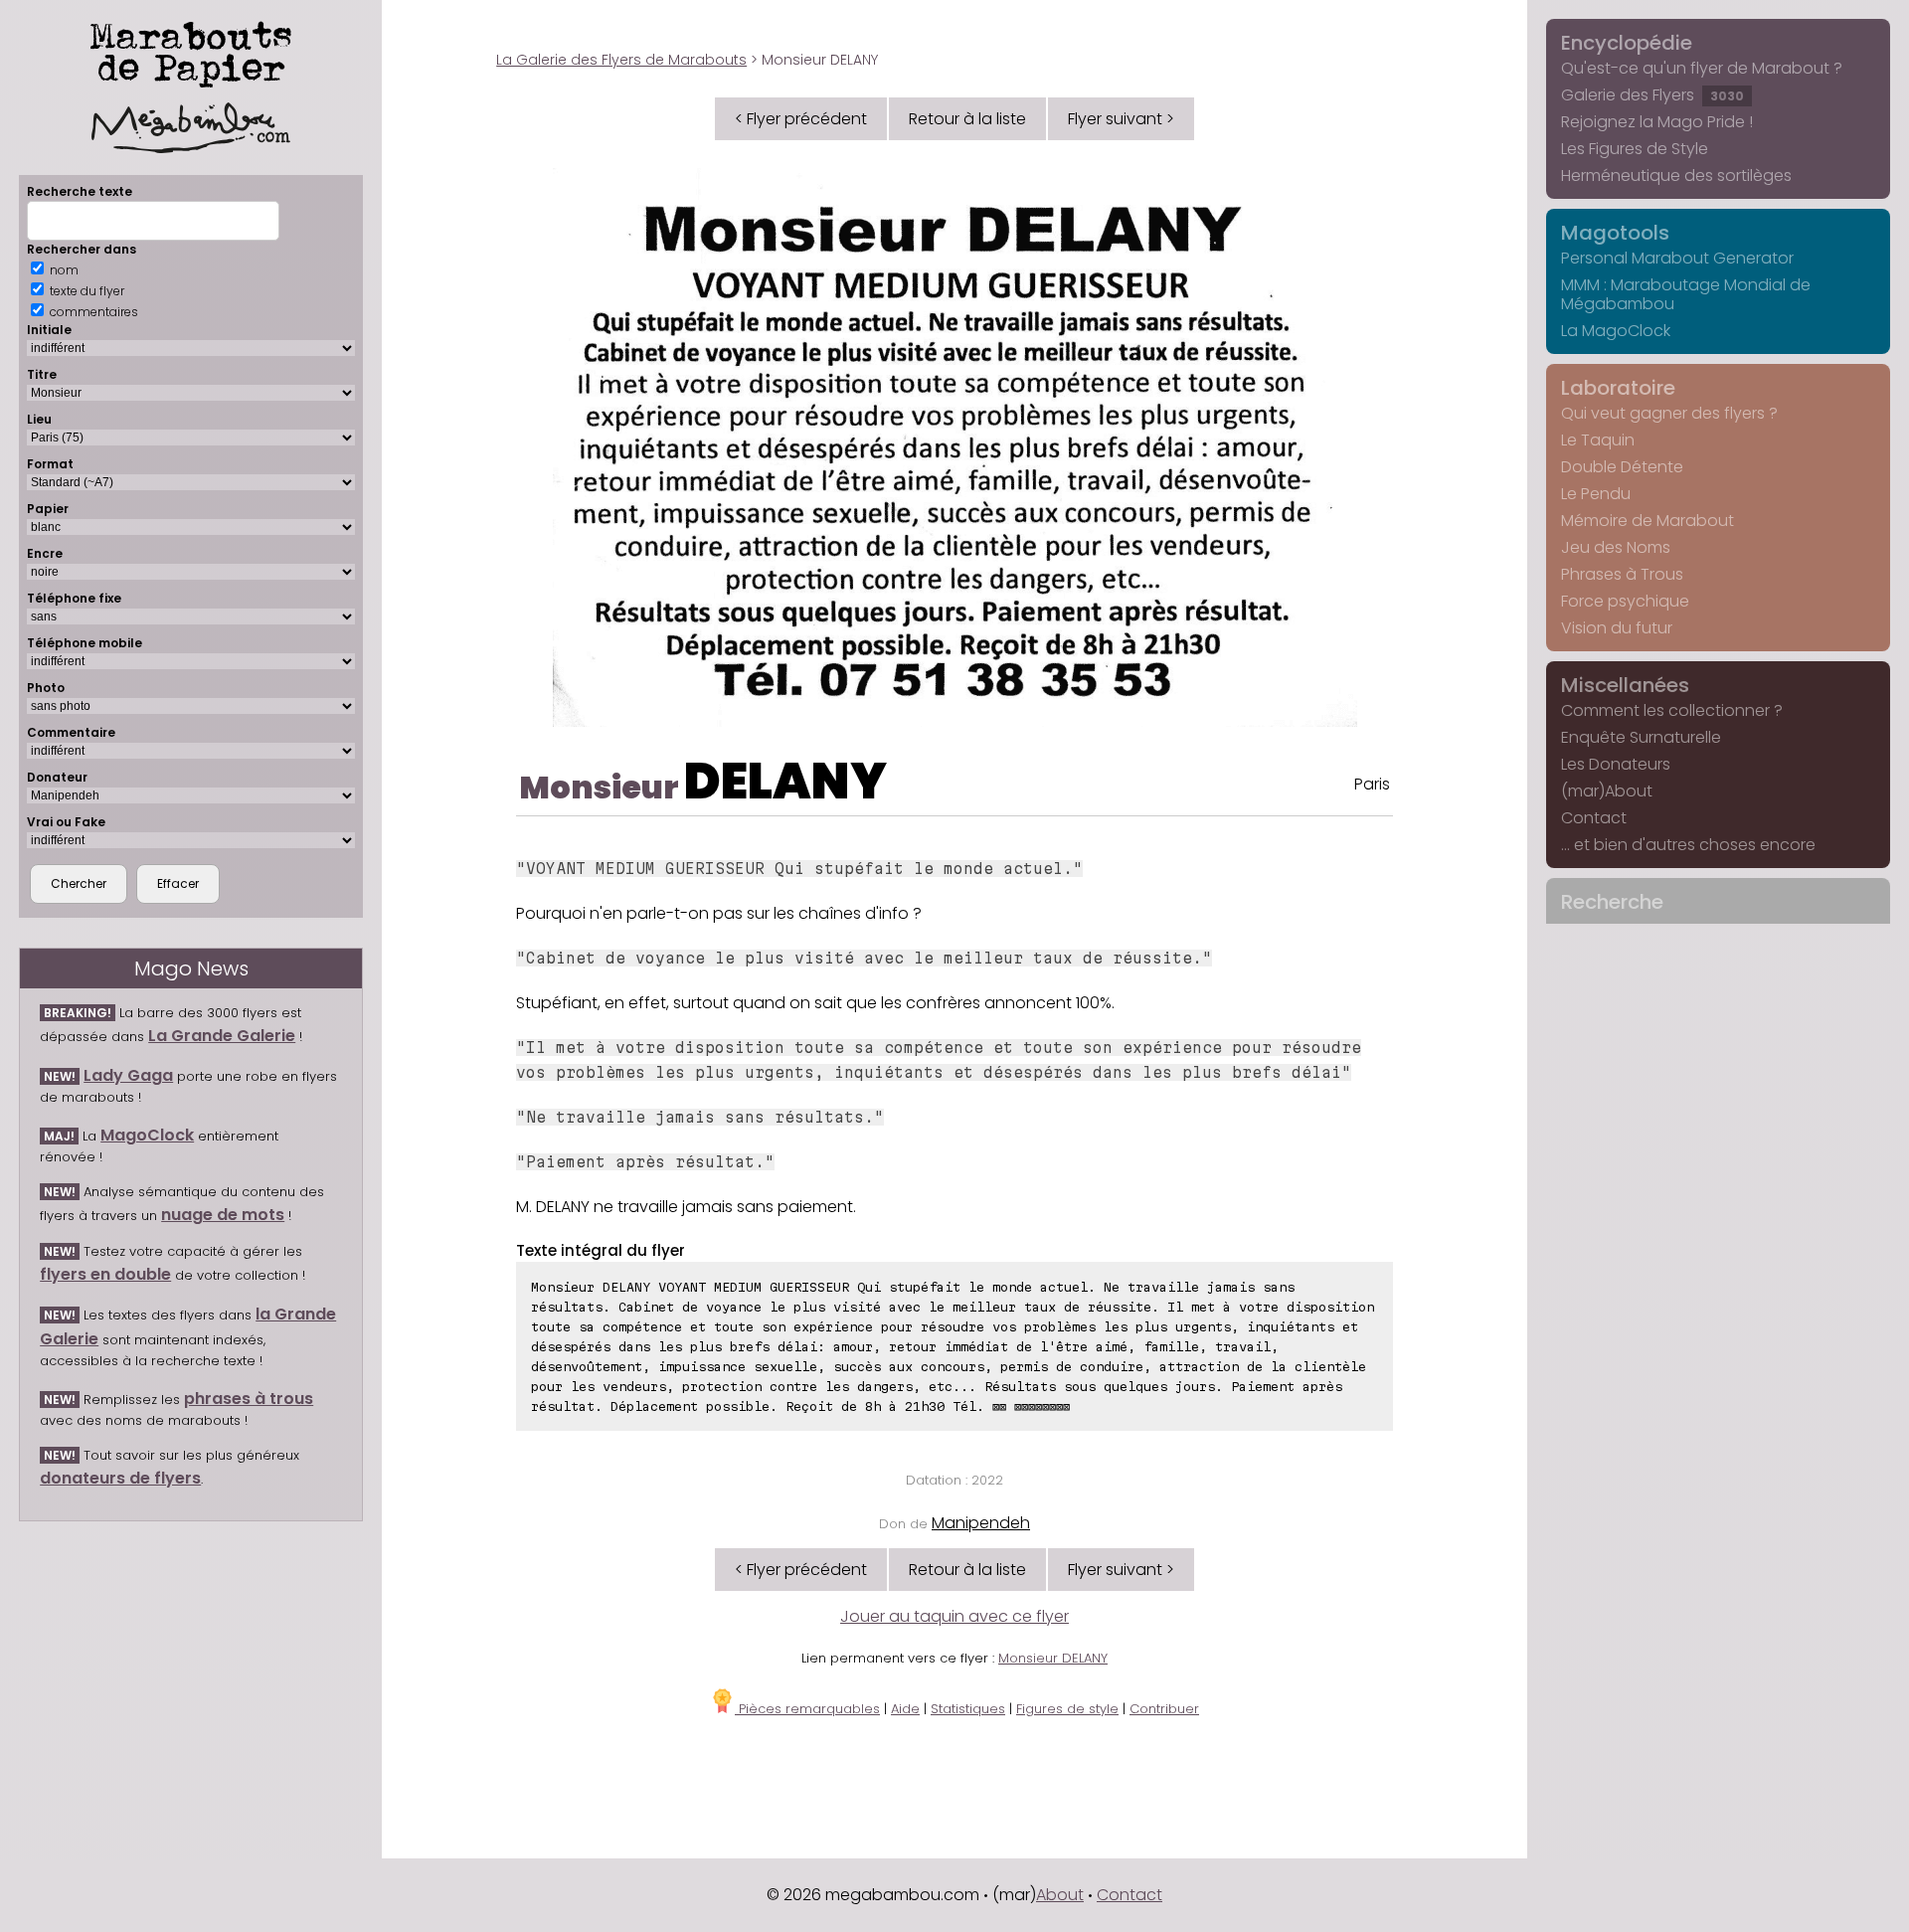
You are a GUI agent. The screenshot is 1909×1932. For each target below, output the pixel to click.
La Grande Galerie (222, 1036)
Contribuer (1164, 1709)
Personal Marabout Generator (1677, 258)
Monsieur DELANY (1053, 1658)
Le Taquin (1598, 440)
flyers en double (105, 1274)
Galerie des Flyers (1652, 95)
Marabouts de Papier (191, 51)
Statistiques (968, 1709)
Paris (1372, 784)
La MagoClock (1616, 331)
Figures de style (1067, 1709)
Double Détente (1622, 467)
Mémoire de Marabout (1648, 521)
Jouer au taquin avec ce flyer (954, 1616)
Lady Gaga (128, 1075)
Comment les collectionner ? (1672, 710)
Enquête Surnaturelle (1641, 737)
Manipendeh (981, 1523)
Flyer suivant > (1121, 119)
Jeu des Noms (1616, 547)
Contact (1594, 818)
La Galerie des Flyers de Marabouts (621, 60)
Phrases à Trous (1622, 574)
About (1060, 1895)
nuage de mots (223, 1215)
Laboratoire (1618, 388)
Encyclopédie (1627, 43)
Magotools (1615, 233)
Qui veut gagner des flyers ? (1669, 413)
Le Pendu (1596, 494)
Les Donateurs (1616, 764)
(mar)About (1607, 791)
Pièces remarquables (807, 1709)
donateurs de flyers (120, 1478)
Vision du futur (1617, 628)
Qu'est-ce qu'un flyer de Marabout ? (1702, 68)
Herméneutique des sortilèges (1676, 176)
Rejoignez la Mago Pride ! (1657, 122)
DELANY (785, 781)
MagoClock (147, 1135)
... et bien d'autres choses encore (1688, 845)
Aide (905, 1709)
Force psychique (1625, 601)
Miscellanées (1625, 685)
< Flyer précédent (801, 119)
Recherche (1612, 902)
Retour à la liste (967, 119)
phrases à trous (249, 1399)
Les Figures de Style (1635, 149)
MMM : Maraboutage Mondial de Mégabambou (1686, 294)
